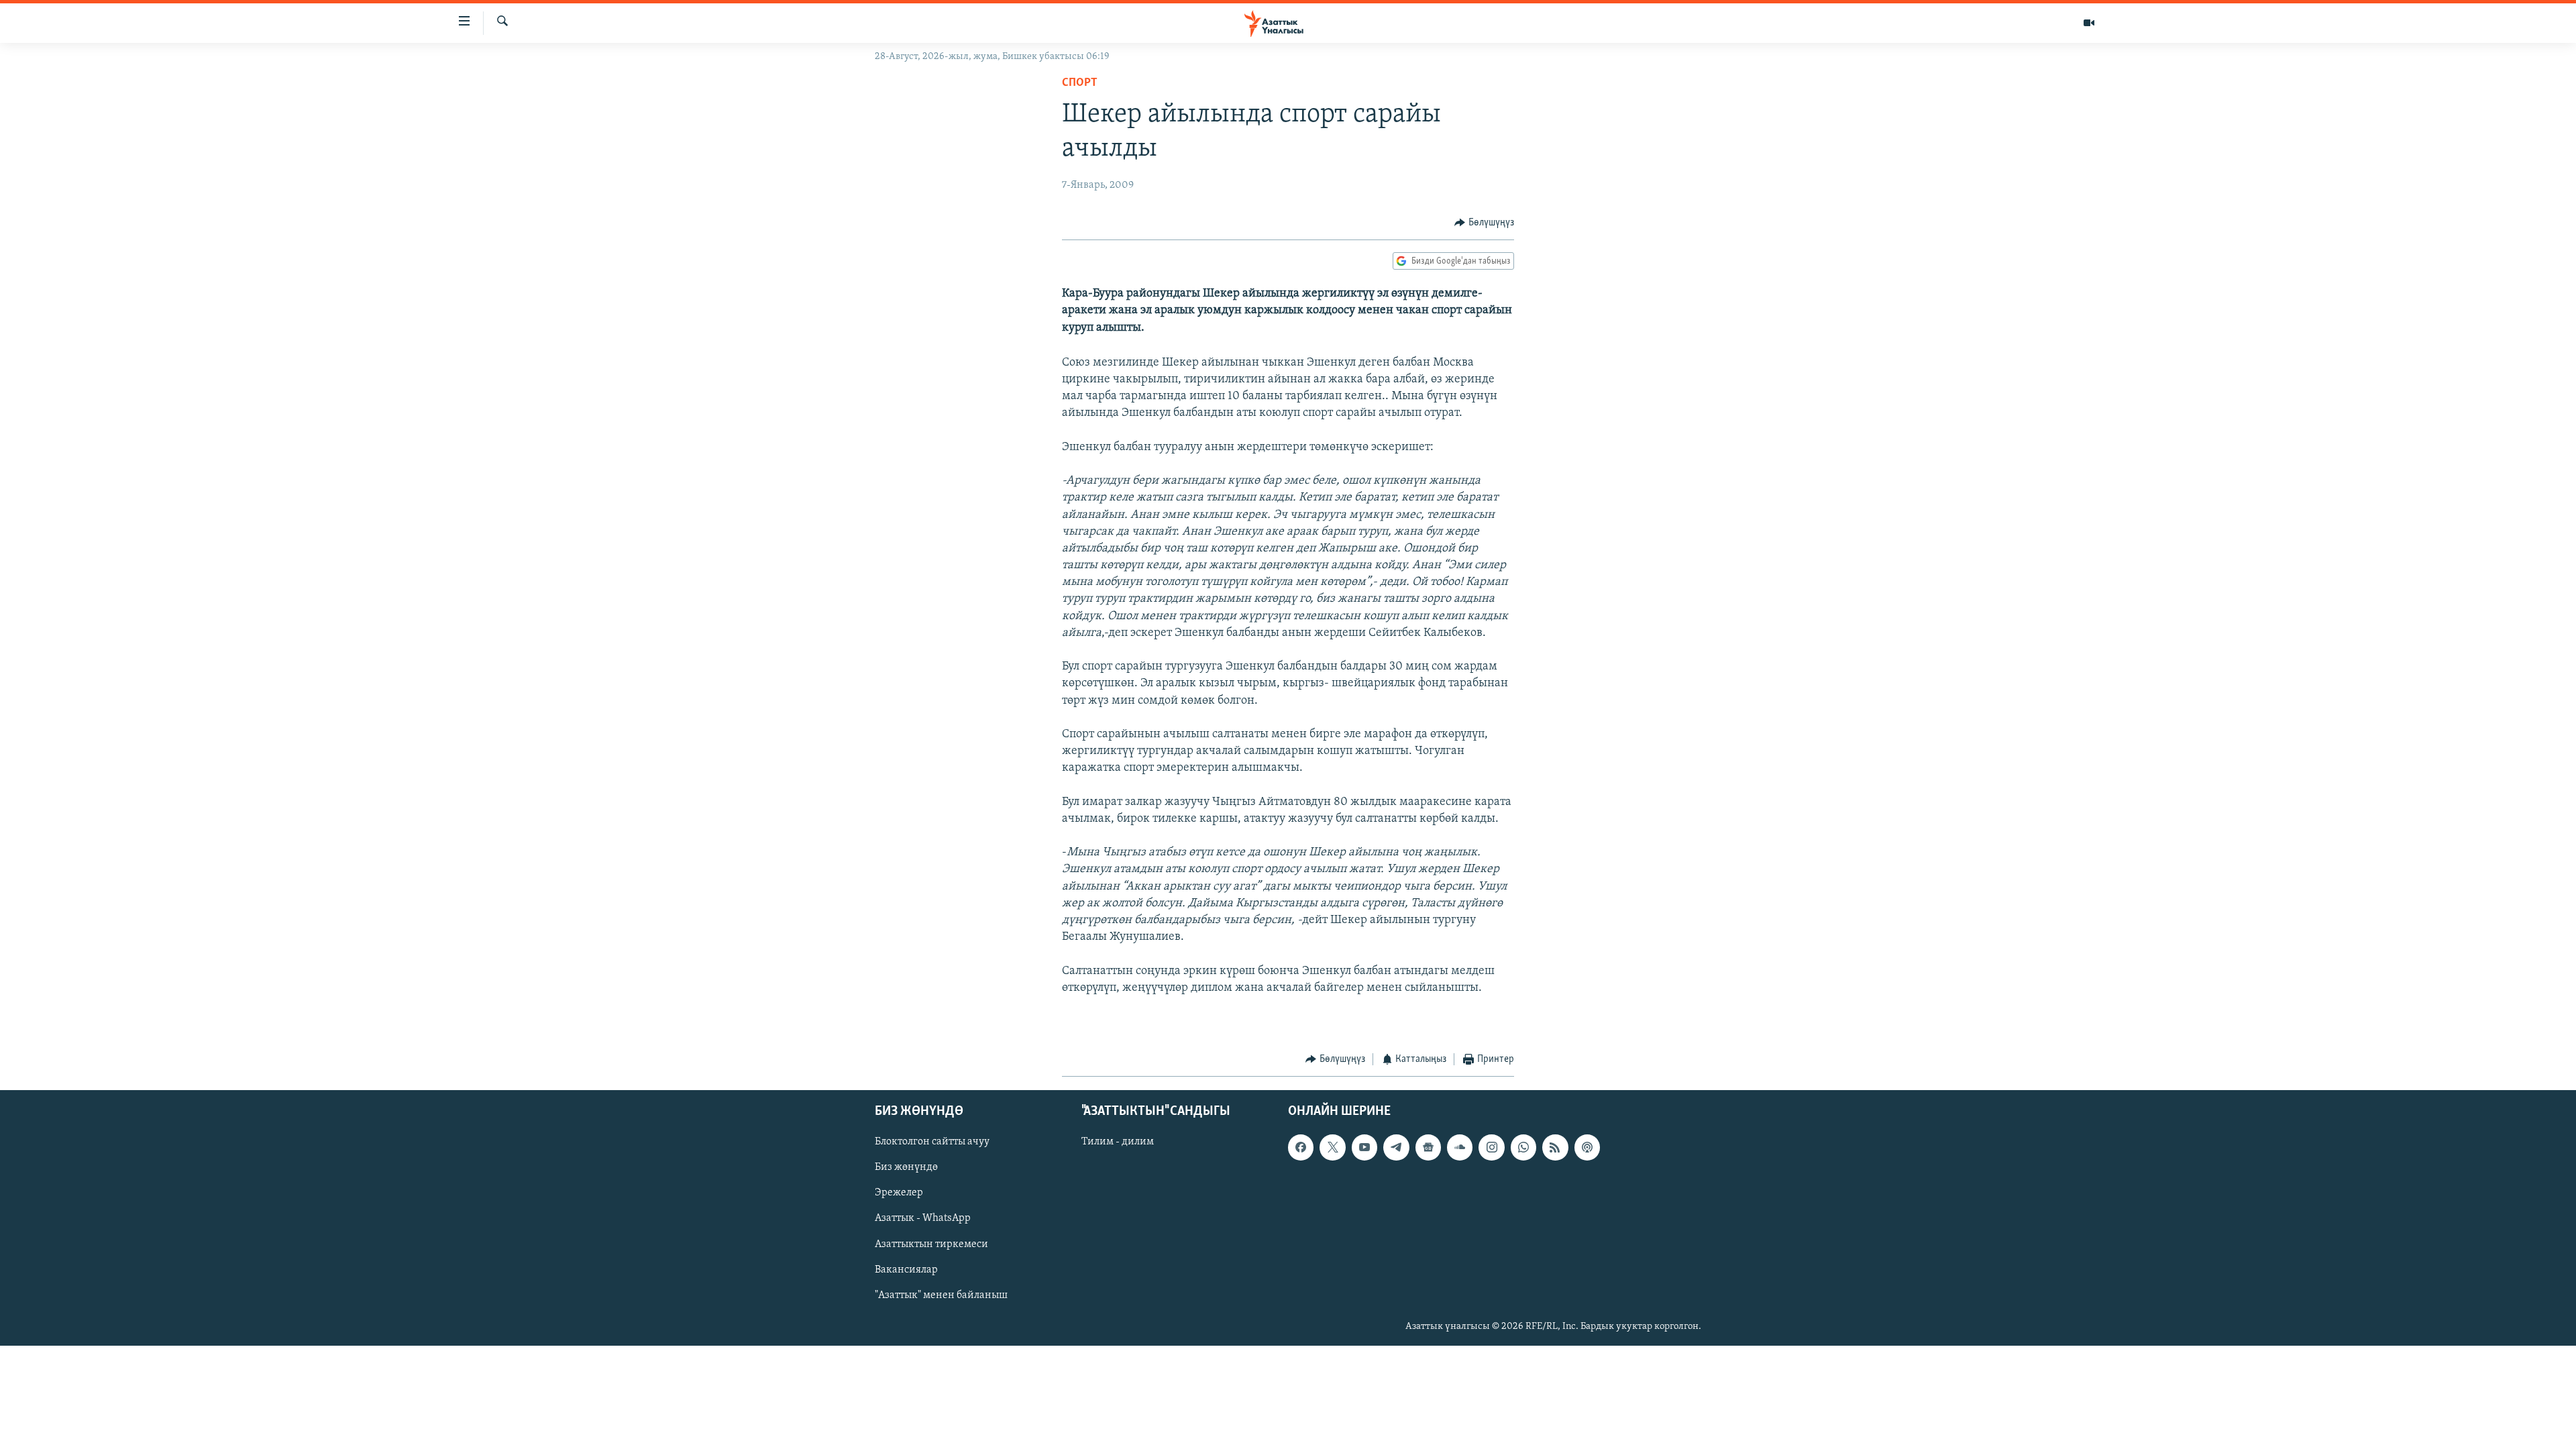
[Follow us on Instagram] (1491, 1147)
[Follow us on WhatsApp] (1523, 1147)
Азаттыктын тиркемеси (931, 1244)
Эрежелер (899, 1193)
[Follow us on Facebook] (1301, 1147)
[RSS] (1555, 1147)
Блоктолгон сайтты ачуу (932, 1142)
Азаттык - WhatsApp (923, 1218)
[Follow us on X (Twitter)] (1332, 1147)
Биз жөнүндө (906, 1167)
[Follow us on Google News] (1428, 1147)
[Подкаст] (1587, 1147)
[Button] (1484, 223)
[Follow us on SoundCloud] (1460, 1147)
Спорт (1080, 83)
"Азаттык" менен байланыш (941, 1295)
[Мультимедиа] (2089, 23)
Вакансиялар (906, 1269)
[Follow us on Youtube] (1364, 1147)
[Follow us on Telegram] (1396, 1147)
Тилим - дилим (1118, 1142)
